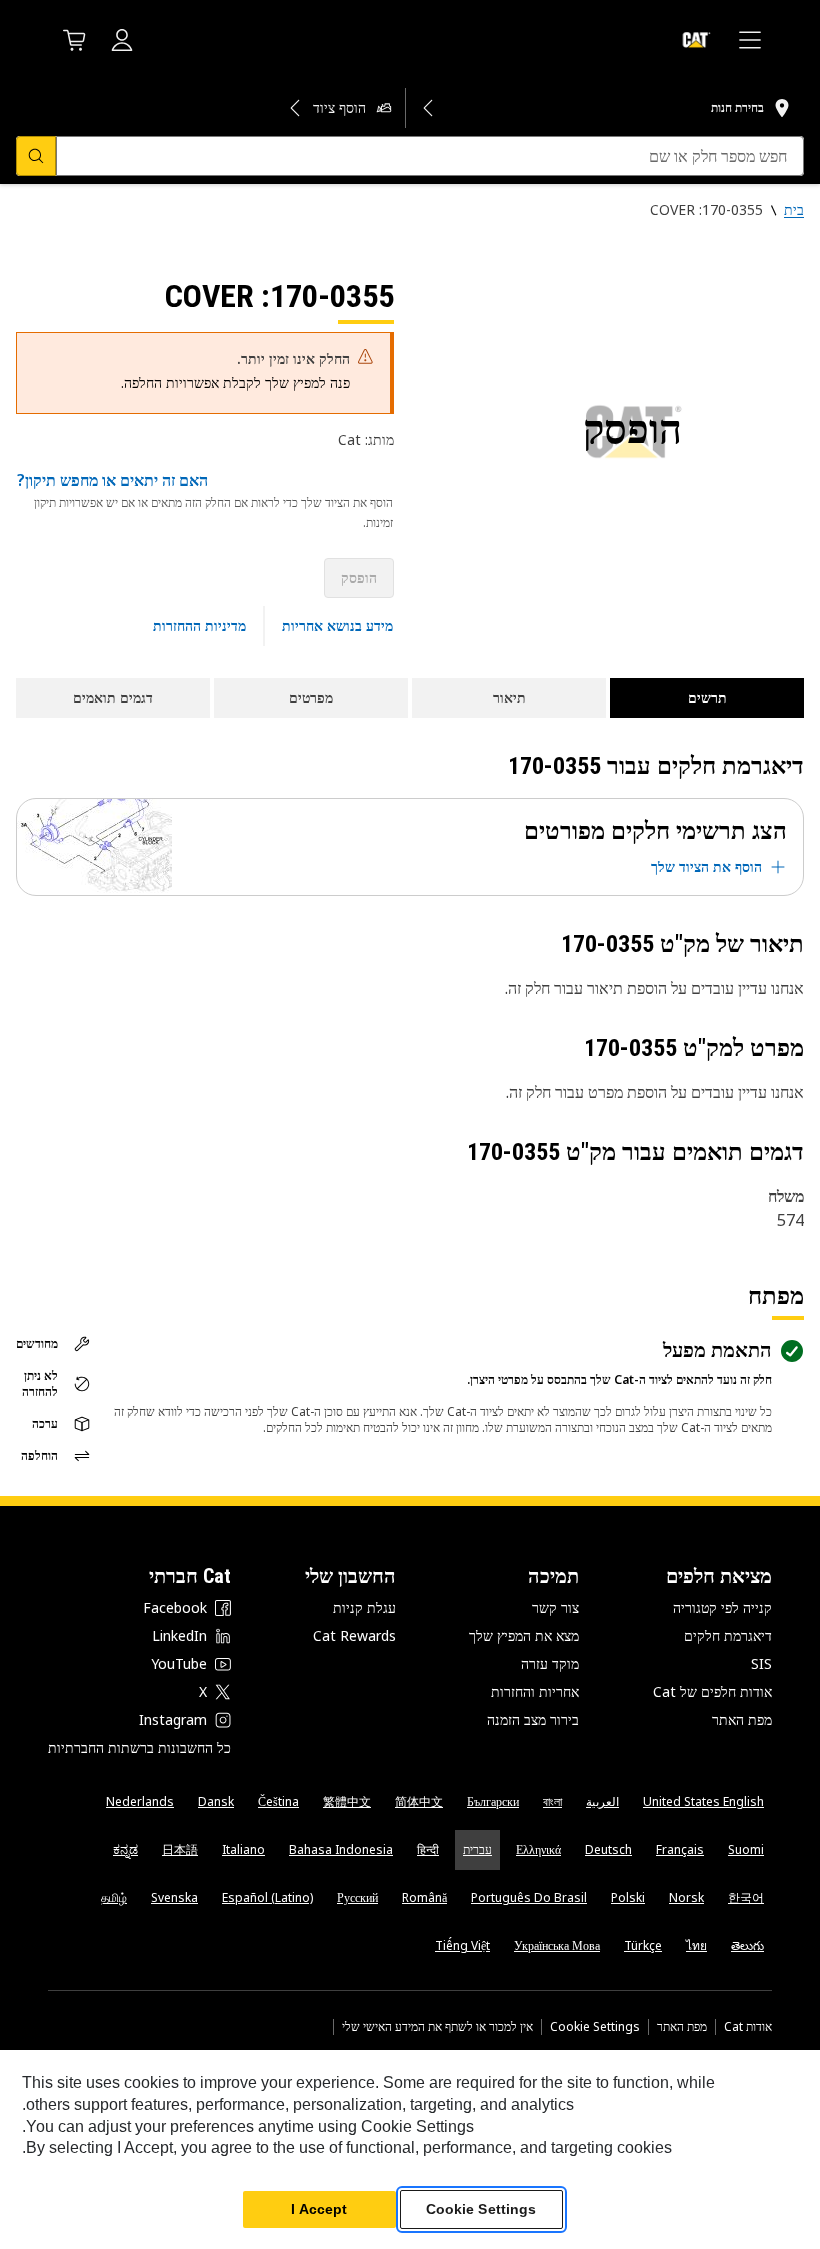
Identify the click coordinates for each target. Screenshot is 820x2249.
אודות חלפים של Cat (712, 1691)
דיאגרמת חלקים (728, 1635)
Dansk (216, 1801)
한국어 (746, 1897)
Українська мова (557, 1945)
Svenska (174, 1897)
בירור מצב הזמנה (533, 1719)
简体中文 (419, 1801)
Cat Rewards (354, 1635)
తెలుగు (747, 1945)
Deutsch (608, 1849)
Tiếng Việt (462, 1945)
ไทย (696, 1945)
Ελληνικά (538, 1849)
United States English (703, 1801)
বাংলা (552, 1801)
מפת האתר (742, 1719)
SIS (761, 1663)
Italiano (243, 1849)
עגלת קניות (364, 1607)
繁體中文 (347, 1801)
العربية (602, 1801)
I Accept (319, 2209)
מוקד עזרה (550, 1663)
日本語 (180, 1849)
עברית (477, 1849)
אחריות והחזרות (535, 1691)
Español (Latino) (267, 1897)
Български (493, 1801)
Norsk (686, 1897)
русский (357, 1897)
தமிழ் (114, 1897)
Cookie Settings (595, 2027)
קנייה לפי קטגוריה (722, 1607)
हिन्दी (428, 1849)
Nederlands (140, 1801)
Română (424, 1897)
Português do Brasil (529, 1897)
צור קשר (555, 1607)
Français (680, 1849)
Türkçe (643, 1945)
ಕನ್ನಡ (125, 1849)
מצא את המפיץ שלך (524, 1635)
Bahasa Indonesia (341, 1849)
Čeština (278, 1801)
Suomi (746, 1849)
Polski (628, 1897)
